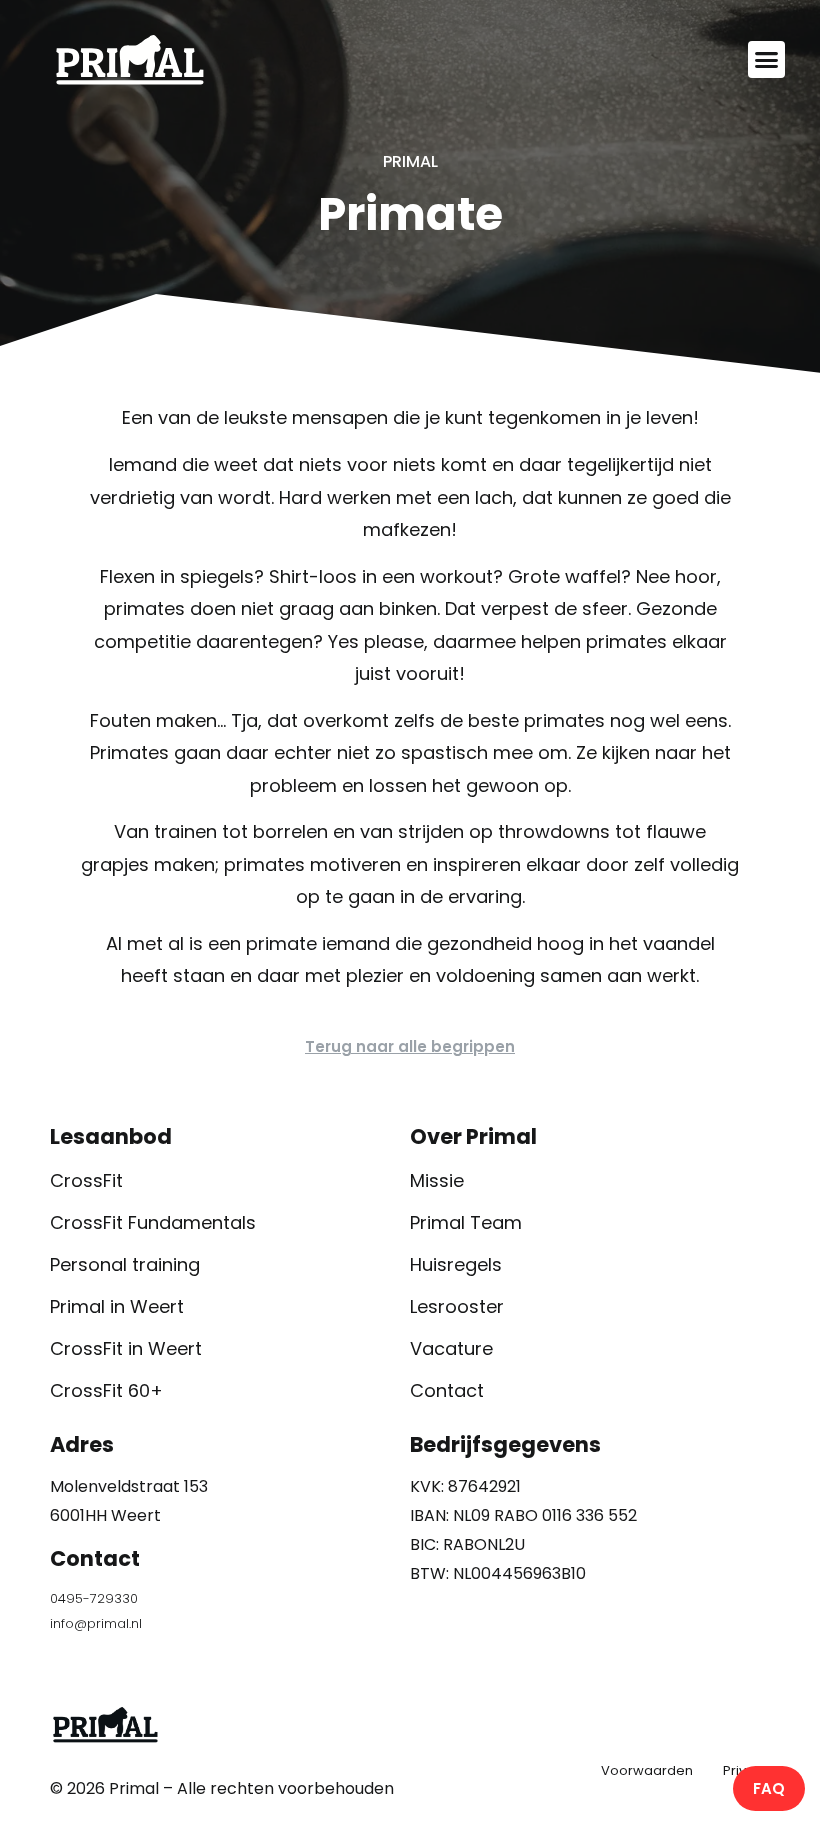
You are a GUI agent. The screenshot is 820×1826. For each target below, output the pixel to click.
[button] (767, 60)
